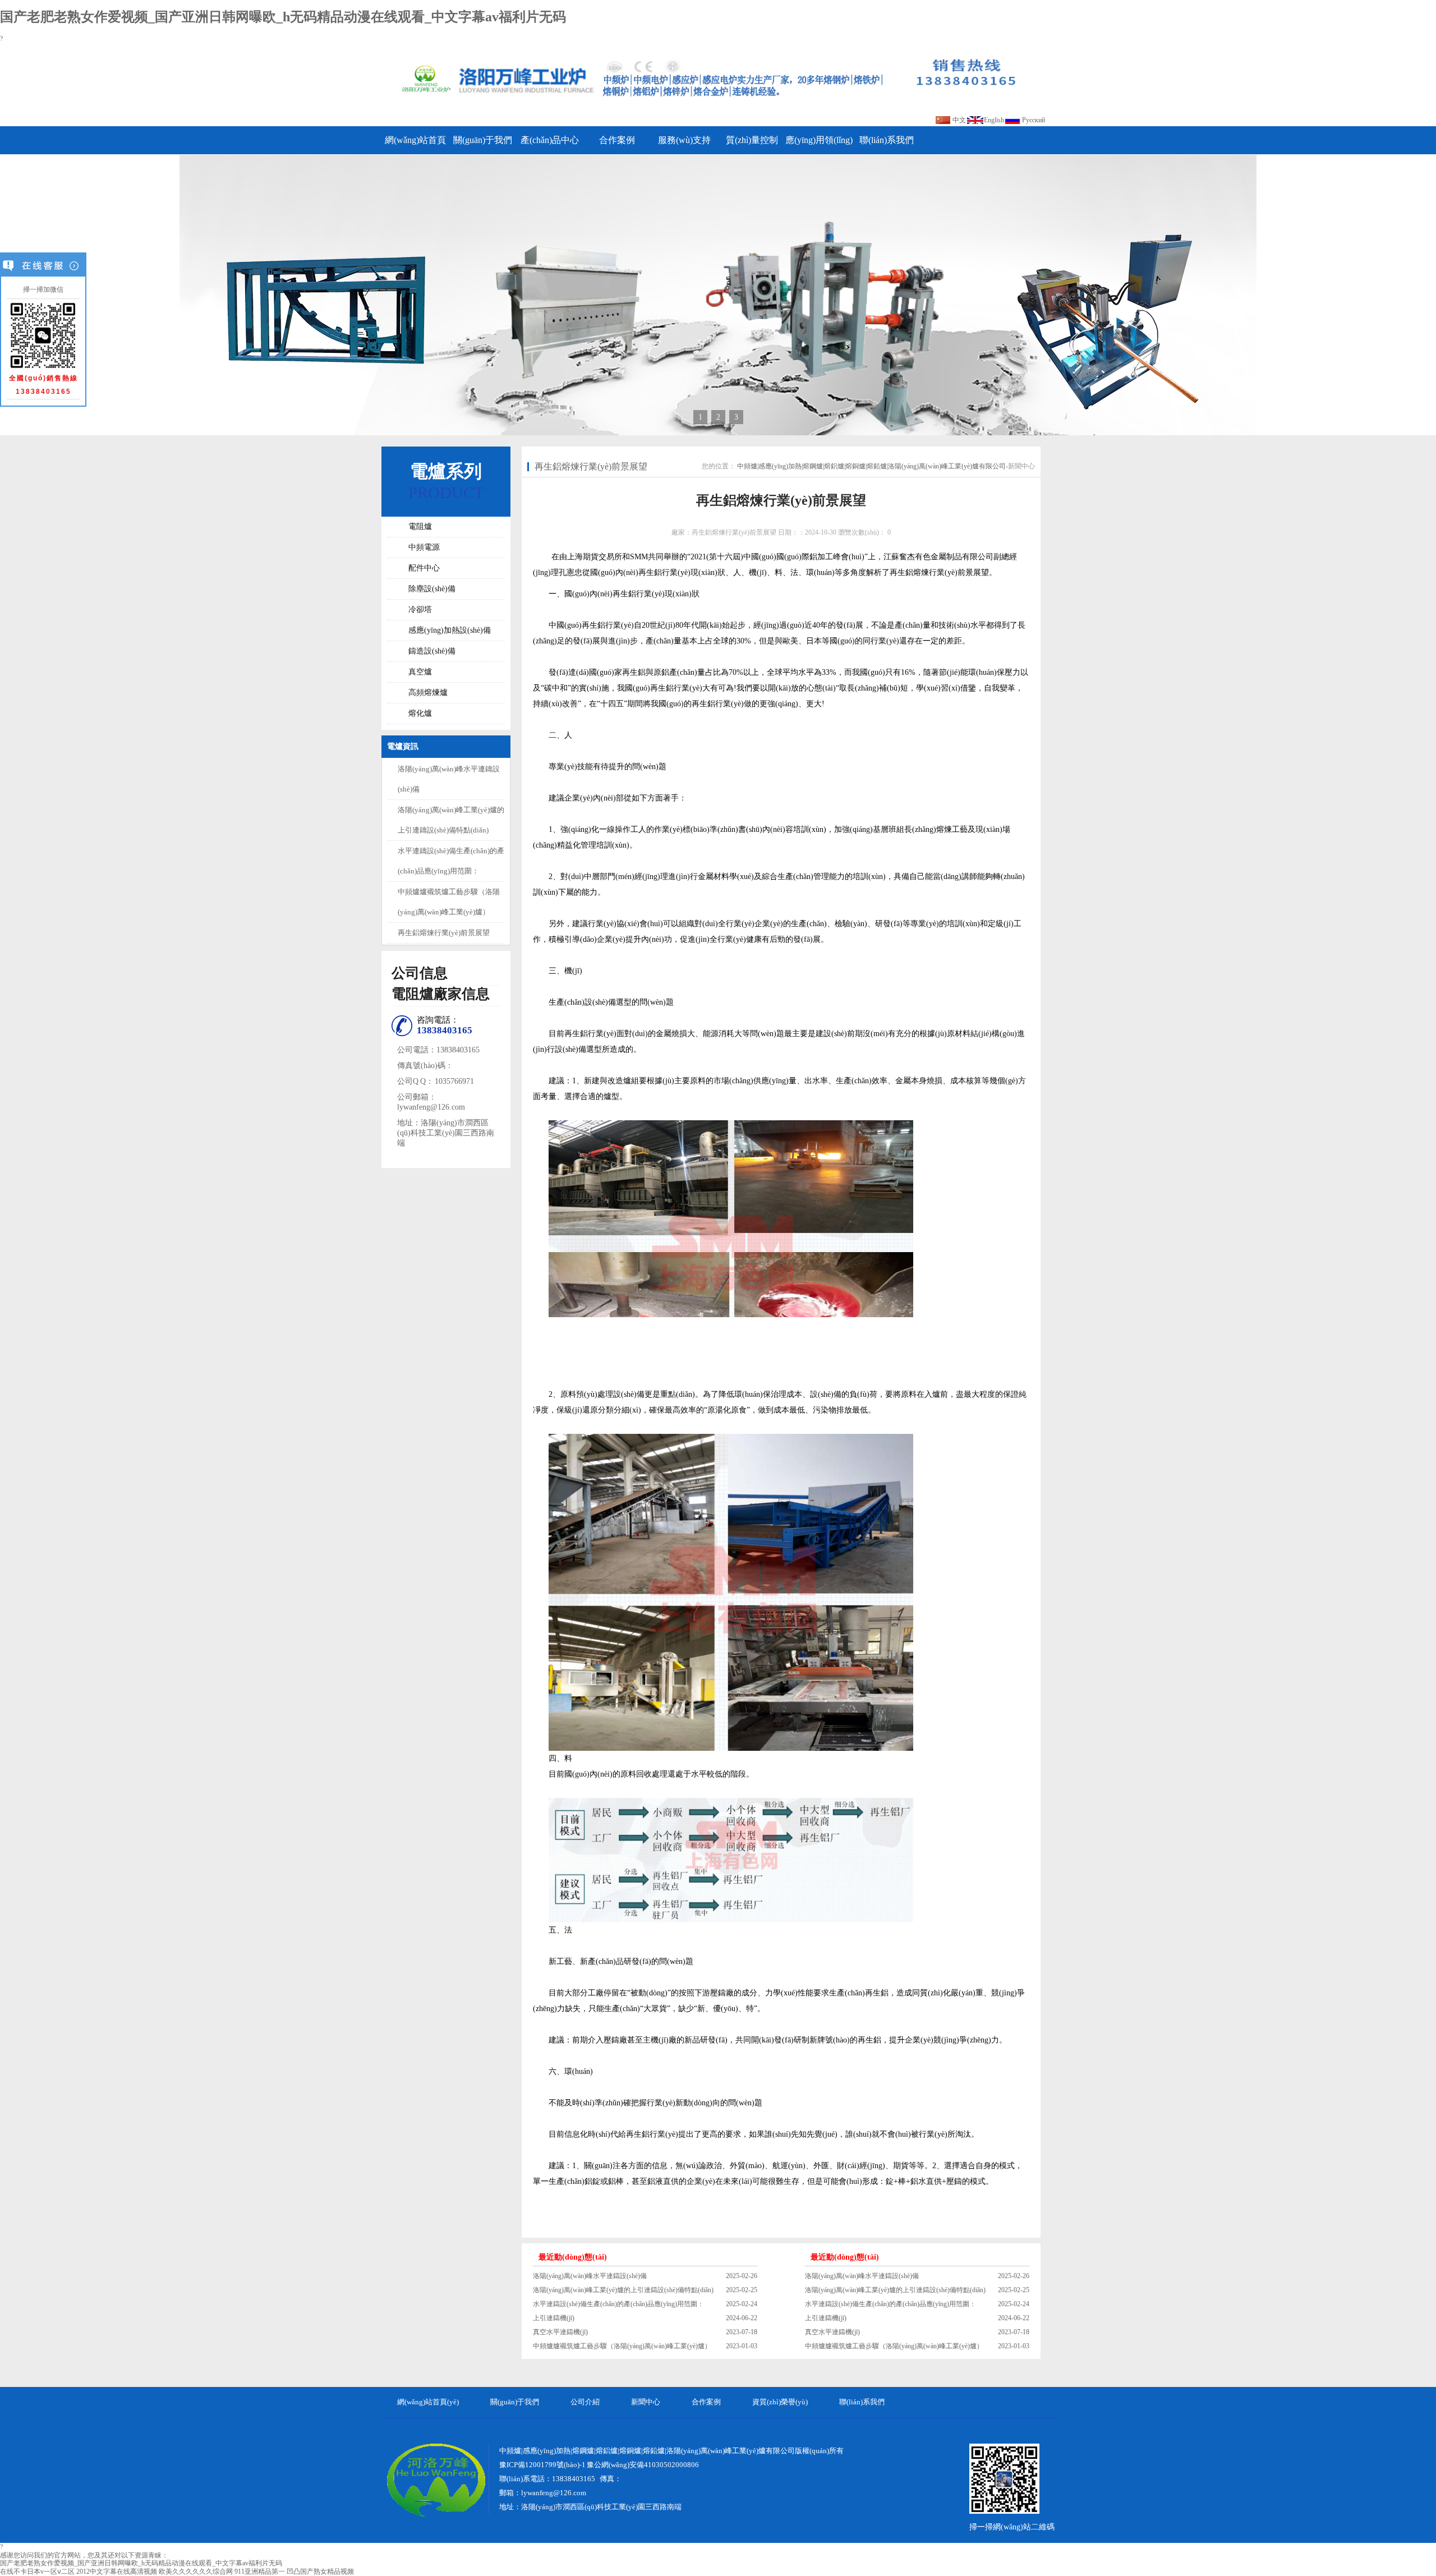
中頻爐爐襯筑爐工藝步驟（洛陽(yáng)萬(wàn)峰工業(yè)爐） (622, 2346)
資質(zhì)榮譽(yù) (780, 2402)
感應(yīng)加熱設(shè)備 (450, 630)
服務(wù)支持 (684, 140)
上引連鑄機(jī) (554, 2318)
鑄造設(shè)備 (432, 651)
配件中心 (424, 568)
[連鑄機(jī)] (718, 295)
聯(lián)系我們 (887, 140)
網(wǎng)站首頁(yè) (415, 145)
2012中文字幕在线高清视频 (117, 2572)
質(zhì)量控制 (752, 140)
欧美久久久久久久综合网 (196, 2572)
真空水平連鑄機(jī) (560, 2332)
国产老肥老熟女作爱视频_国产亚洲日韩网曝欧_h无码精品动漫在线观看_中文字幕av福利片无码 (283, 17)
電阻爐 (420, 526)
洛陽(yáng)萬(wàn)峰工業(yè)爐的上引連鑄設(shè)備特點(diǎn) (623, 2290)
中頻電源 (424, 547)
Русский (1034, 120)
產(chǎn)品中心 (550, 140)
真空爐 (420, 672)
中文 (959, 120)
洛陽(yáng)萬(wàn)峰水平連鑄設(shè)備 (590, 2276)
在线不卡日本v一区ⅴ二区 (37, 2572)
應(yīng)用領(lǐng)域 (819, 145)
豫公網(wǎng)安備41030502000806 (643, 2465)
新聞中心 (1021, 466)
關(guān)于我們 (483, 140)
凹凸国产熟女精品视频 (320, 2572)
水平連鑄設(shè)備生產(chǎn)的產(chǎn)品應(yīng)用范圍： (618, 2304)
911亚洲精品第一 (260, 2572)
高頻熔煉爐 (428, 693)
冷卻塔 (420, 610)
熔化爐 (420, 713)
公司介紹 (585, 2402)
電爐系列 (446, 471)
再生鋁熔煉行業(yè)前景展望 (444, 933)
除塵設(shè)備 (432, 589)
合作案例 (617, 140)
